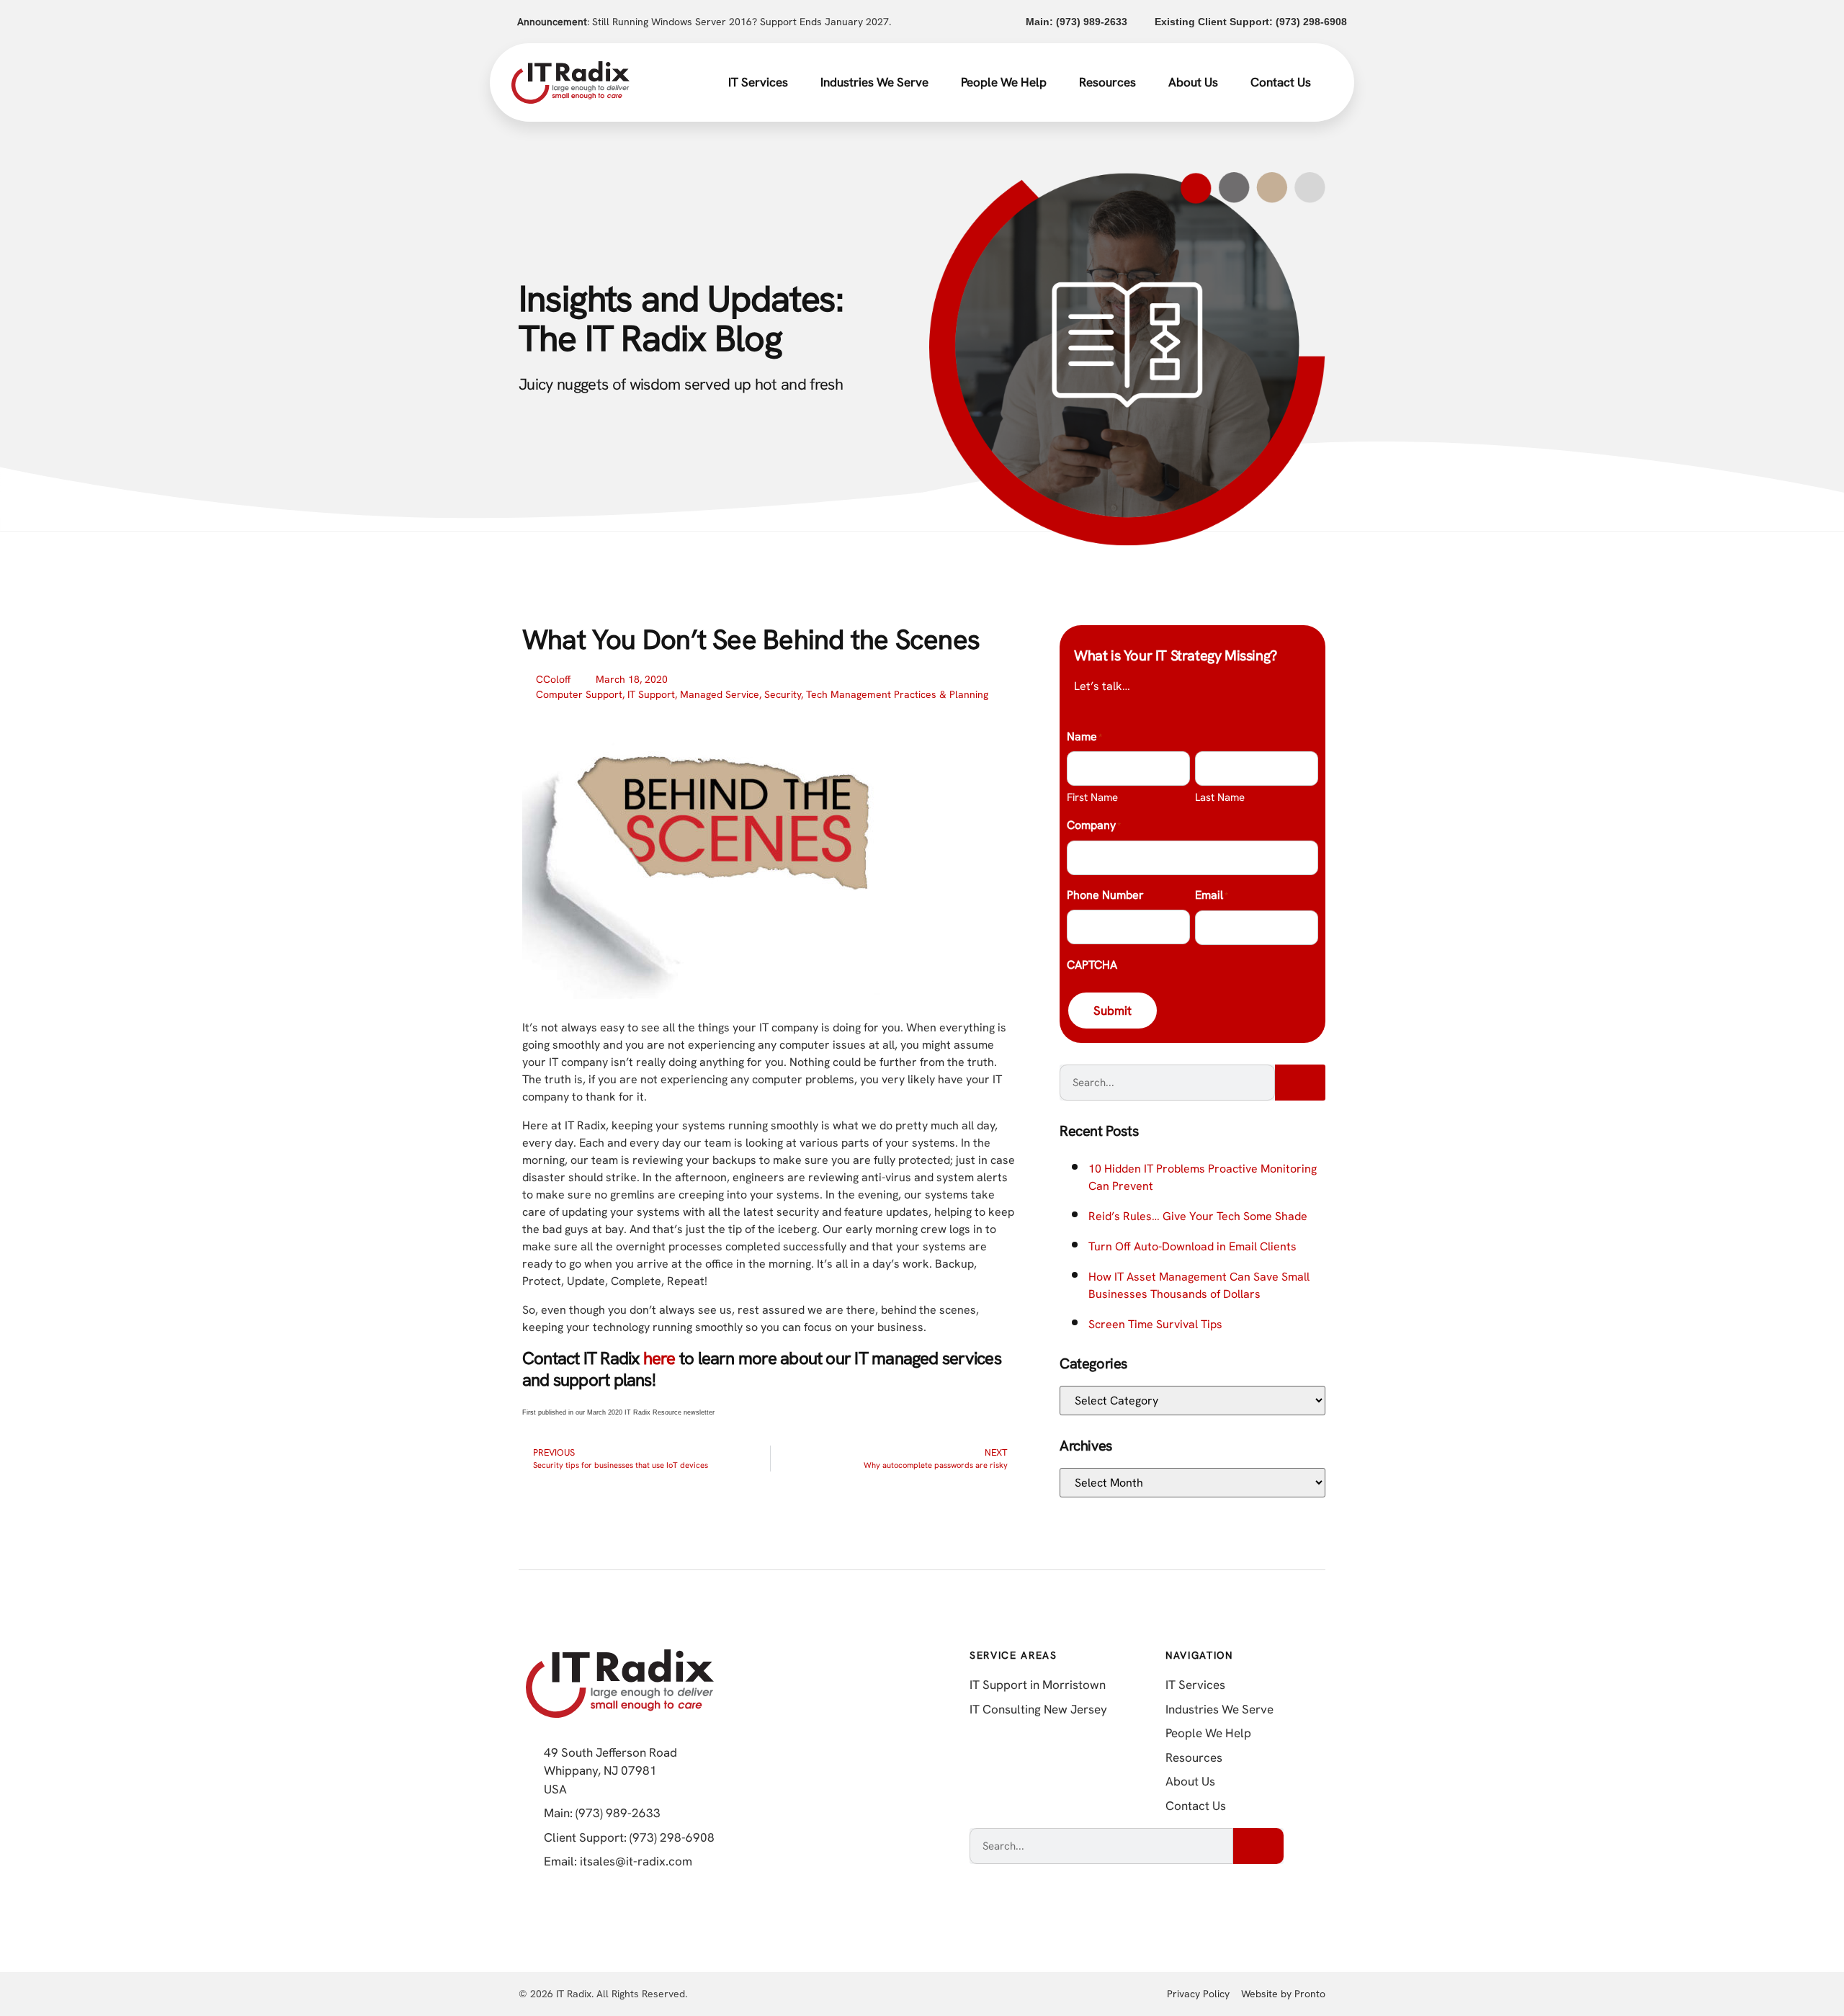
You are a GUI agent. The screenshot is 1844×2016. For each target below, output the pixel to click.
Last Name (1220, 797)
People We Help (1004, 82)
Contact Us (1281, 82)
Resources (1107, 82)
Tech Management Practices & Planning (897, 694)
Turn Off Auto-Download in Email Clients (1192, 1246)
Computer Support (579, 694)
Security (783, 694)
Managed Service (720, 694)
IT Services (758, 82)
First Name (1092, 797)
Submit (1113, 1011)
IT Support (651, 694)
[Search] (1300, 1083)
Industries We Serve (874, 82)
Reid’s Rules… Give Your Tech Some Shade (1198, 1216)
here (659, 1358)
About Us (1193, 82)
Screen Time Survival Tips (1155, 1324)
